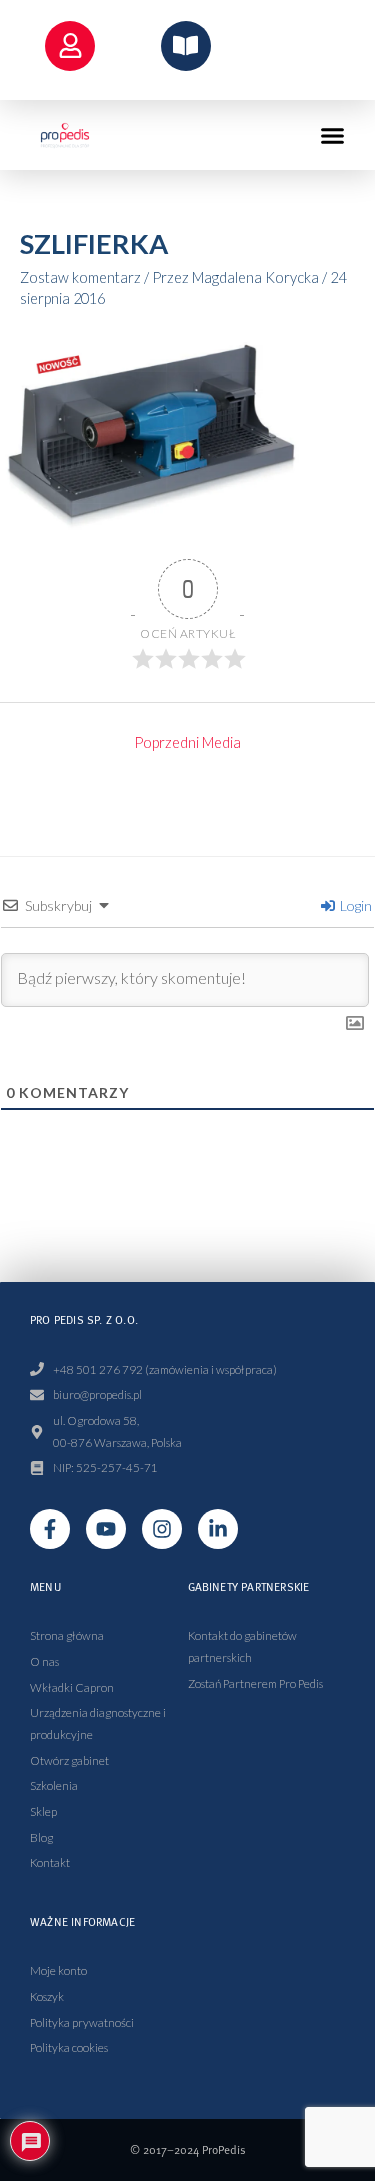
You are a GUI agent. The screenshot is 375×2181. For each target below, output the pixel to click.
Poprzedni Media (187, 742)
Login (354, 905)
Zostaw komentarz (80, 277)
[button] (333, 135)
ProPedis (224, 2149)
